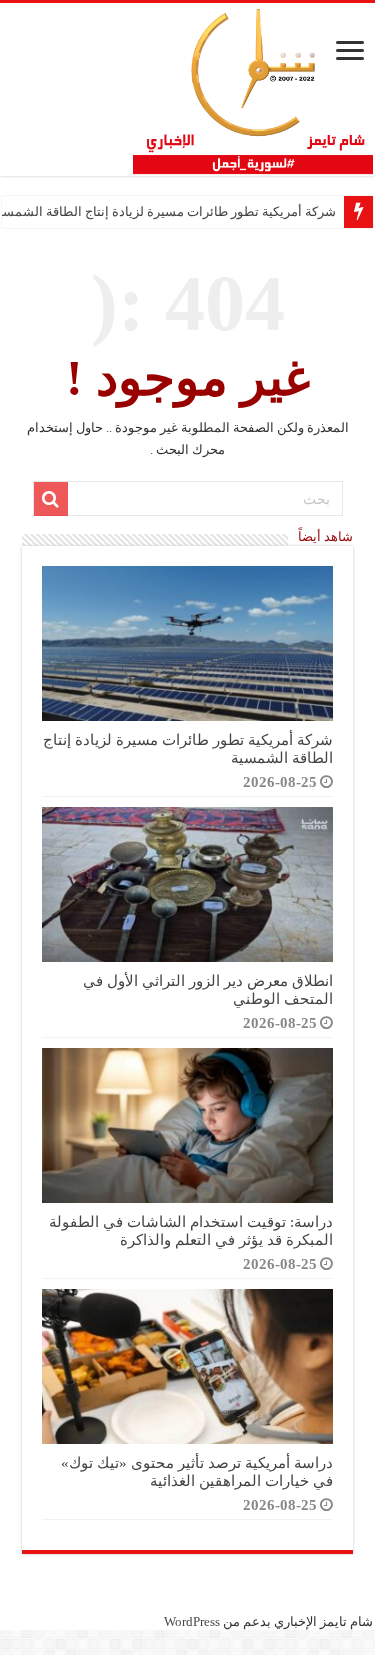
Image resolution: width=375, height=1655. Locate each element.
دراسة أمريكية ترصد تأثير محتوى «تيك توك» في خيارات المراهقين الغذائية (197, 1471)
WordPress (192, 1621)
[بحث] (51, 499)
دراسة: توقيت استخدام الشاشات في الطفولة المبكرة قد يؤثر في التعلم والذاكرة (191, 1230)
